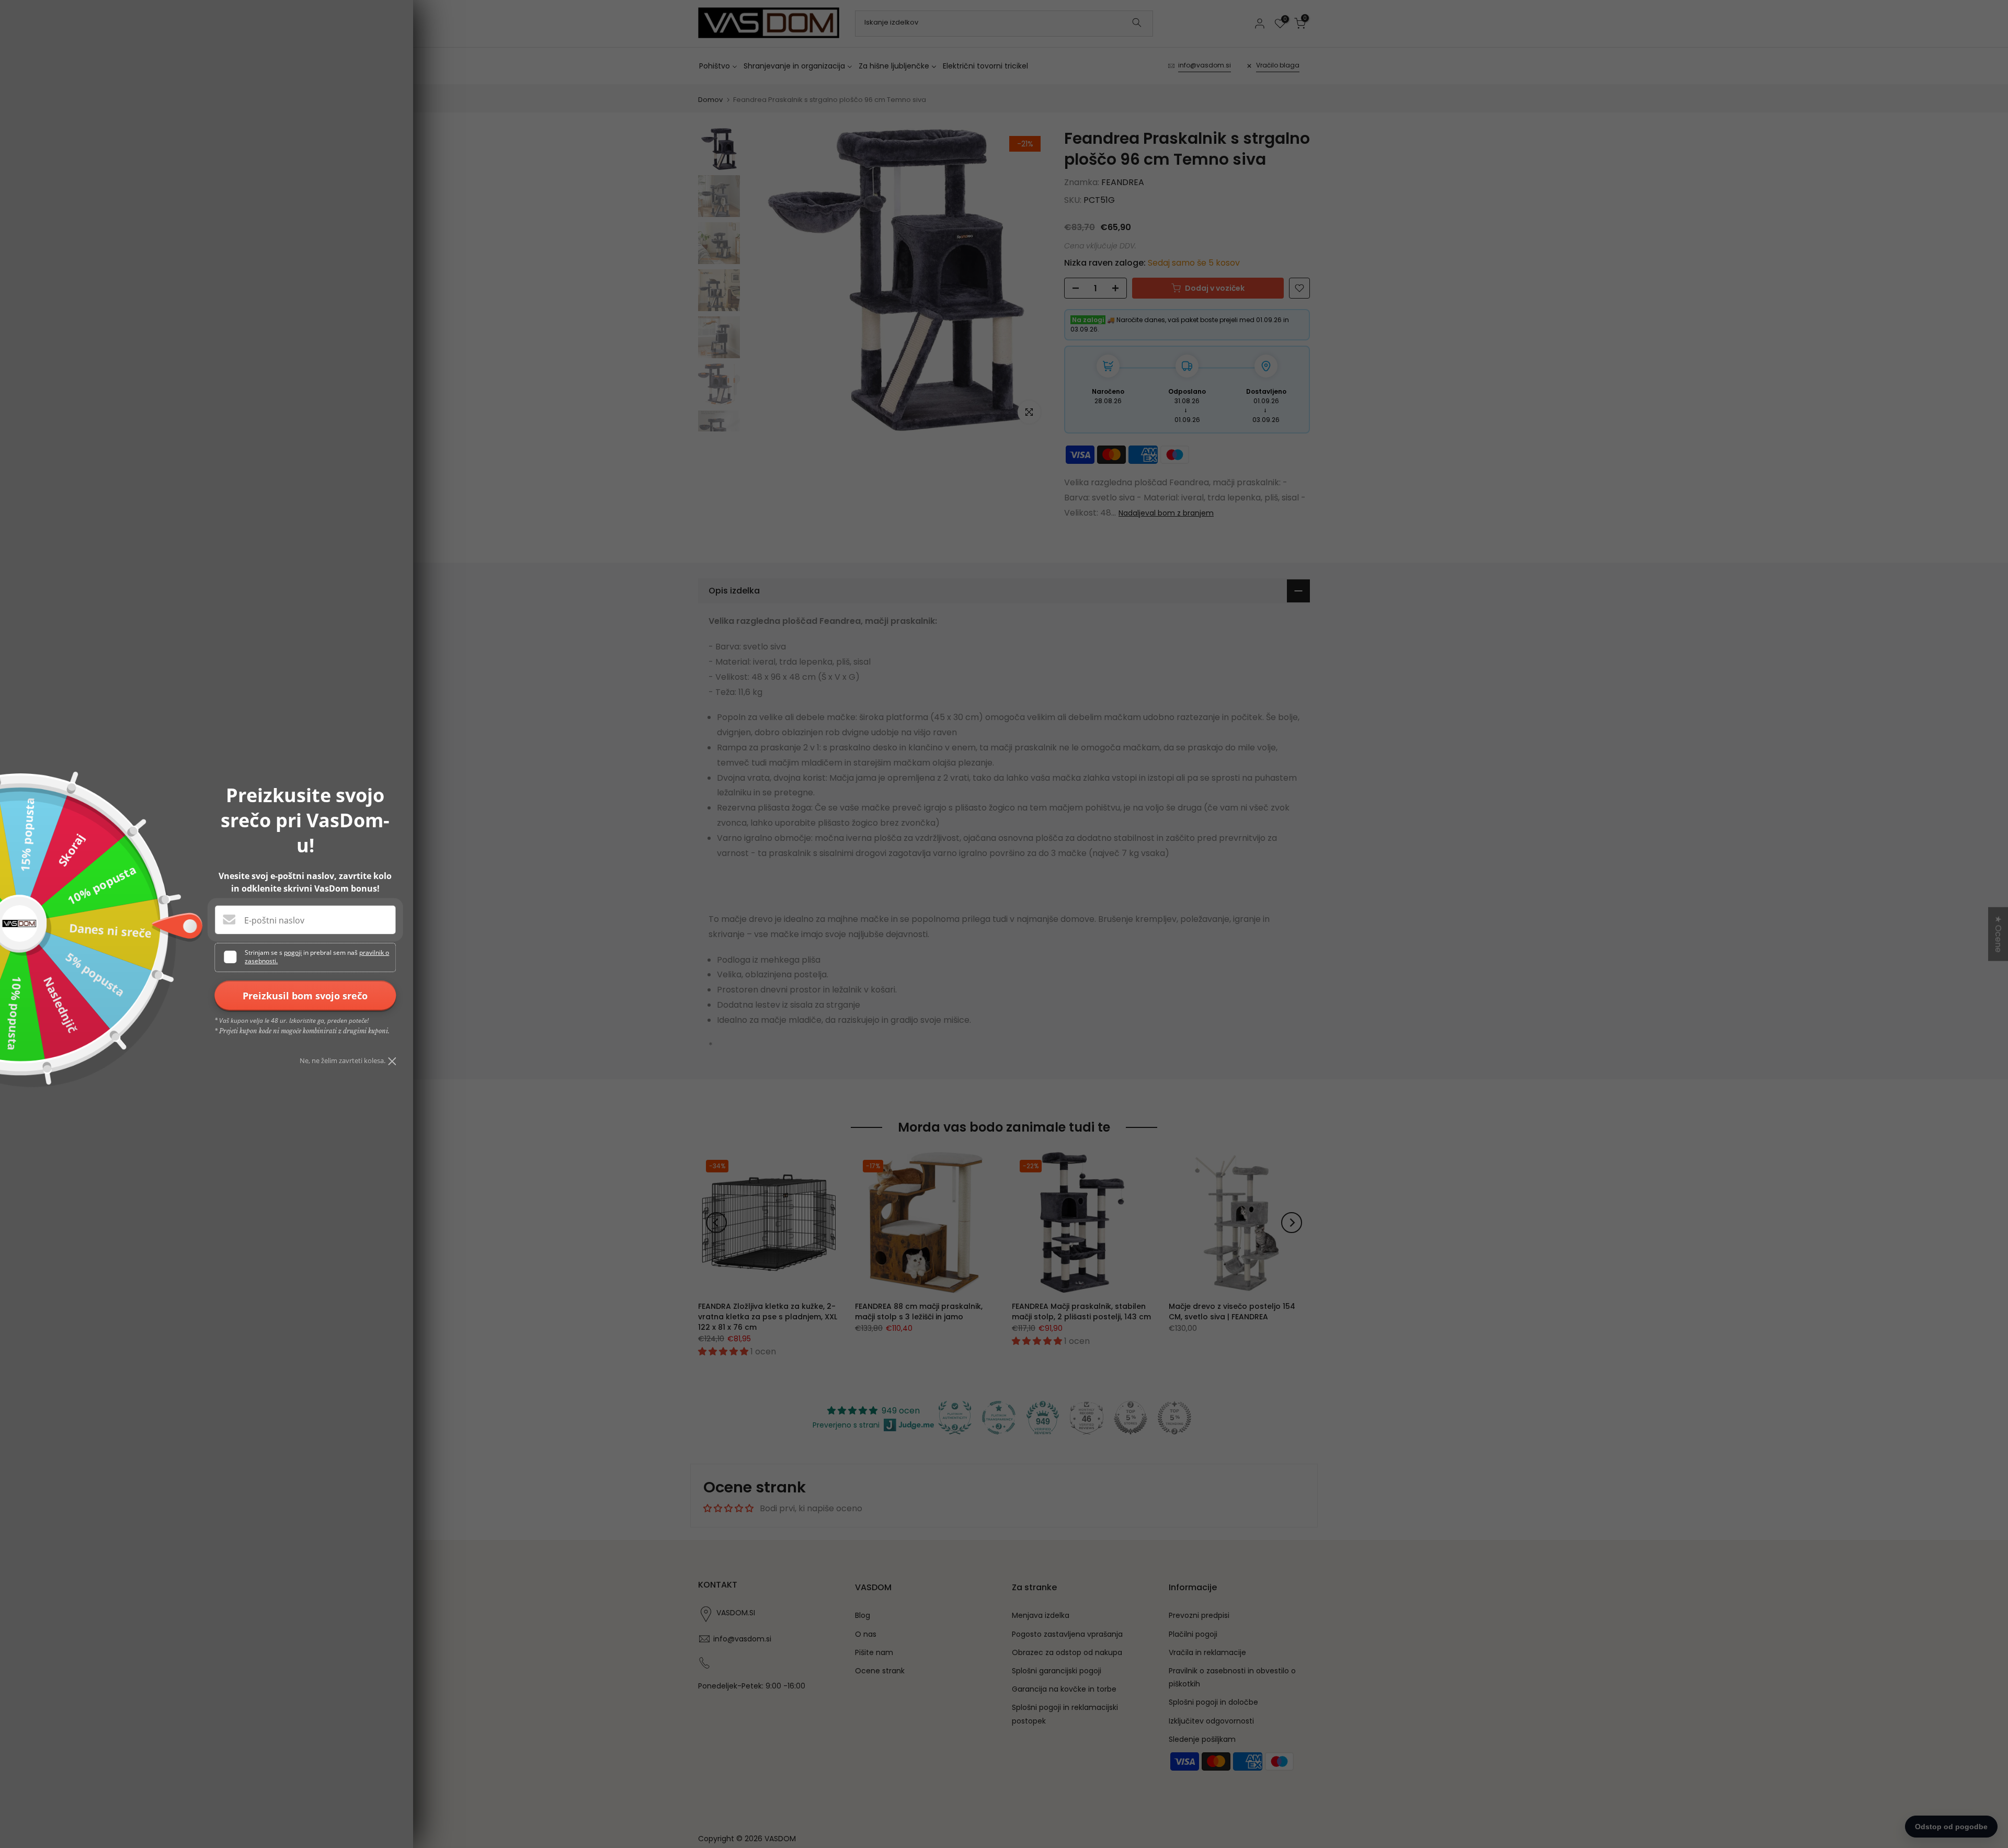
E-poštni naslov (274, 920)
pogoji (293, 952)
